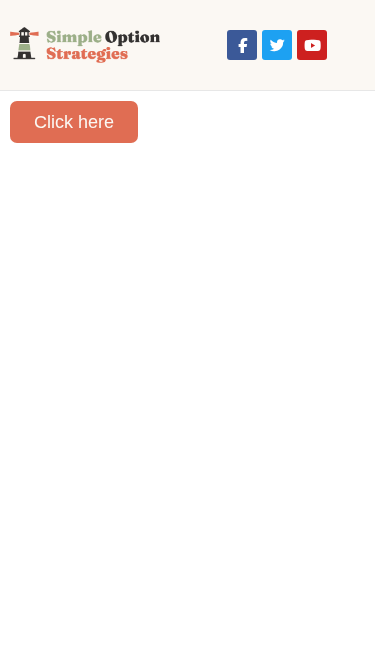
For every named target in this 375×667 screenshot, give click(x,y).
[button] (346, 45)
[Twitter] (277, 45)
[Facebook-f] (242, 45)
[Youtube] (312, 45)
